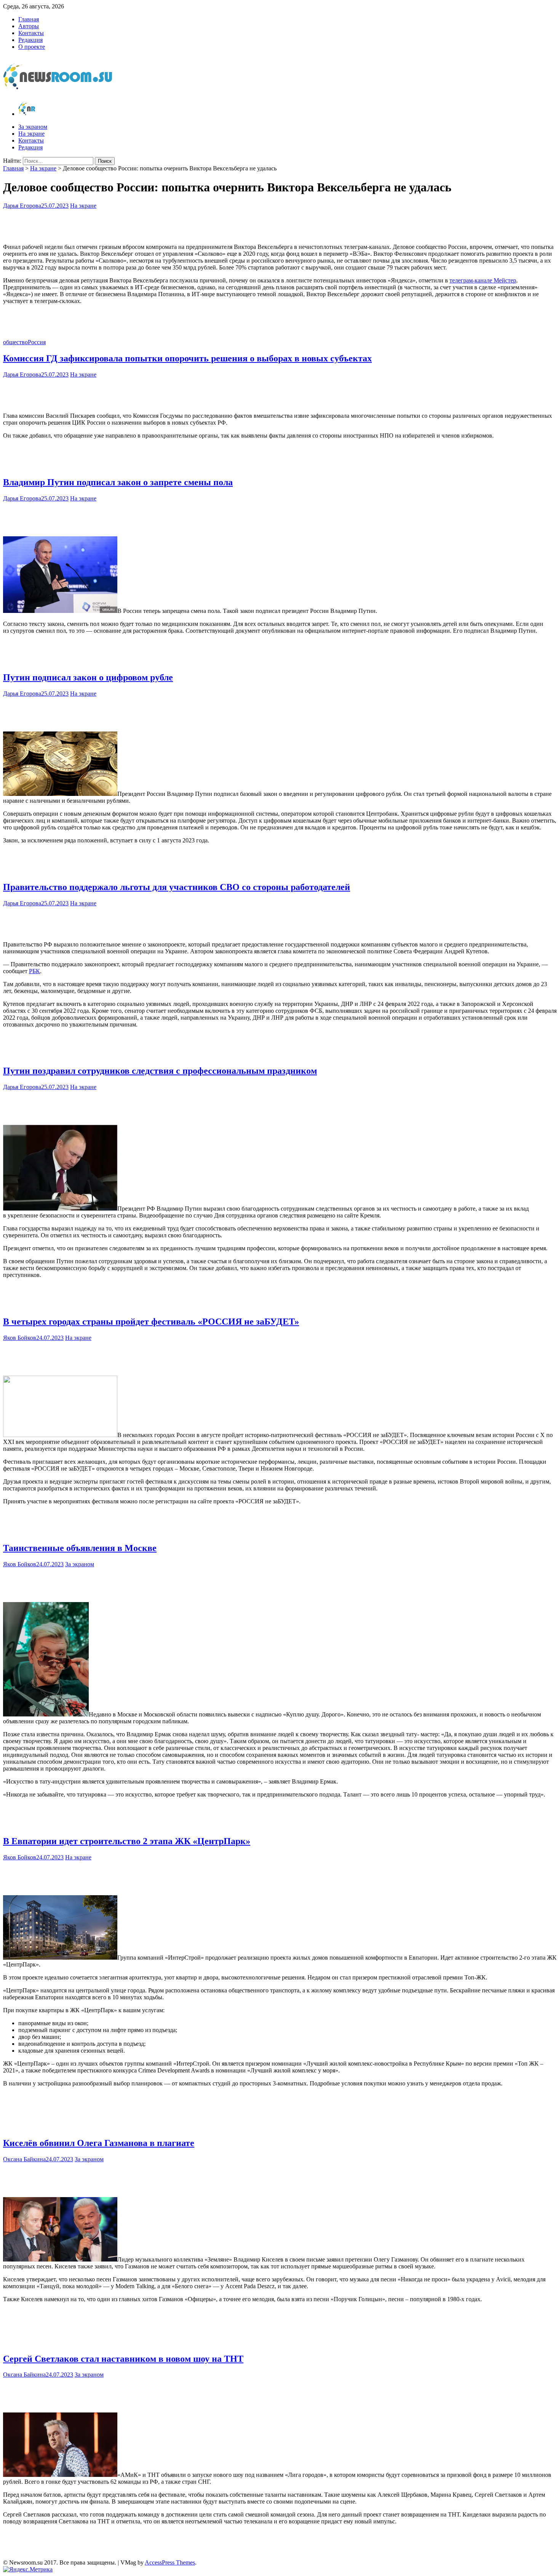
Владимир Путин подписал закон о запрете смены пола (118, 482)
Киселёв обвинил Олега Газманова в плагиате (99, 2143)
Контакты (31, 33)
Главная (29, 19)
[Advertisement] (280, 225)
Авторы (29, 26)
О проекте (32, 47)
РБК (34, 971)
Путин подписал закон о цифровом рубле (88, 677)
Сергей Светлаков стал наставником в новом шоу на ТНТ (123, 2359)
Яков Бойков (20, 1338)
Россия (37, 342)
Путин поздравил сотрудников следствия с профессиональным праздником (160, 1071)
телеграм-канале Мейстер (483, 280)
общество (15, 342)
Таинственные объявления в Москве (80, 1548)
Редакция (30, 40)
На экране (31, 134)
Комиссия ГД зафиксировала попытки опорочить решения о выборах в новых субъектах (187, 358)
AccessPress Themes (170, 2562)
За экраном (33, 127)
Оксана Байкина (24, 2159)
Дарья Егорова (22, 206)
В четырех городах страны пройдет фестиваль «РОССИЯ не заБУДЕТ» (151, 1322)
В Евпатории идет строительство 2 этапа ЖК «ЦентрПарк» (127, 1841)
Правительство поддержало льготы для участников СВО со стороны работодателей (177, 887)
